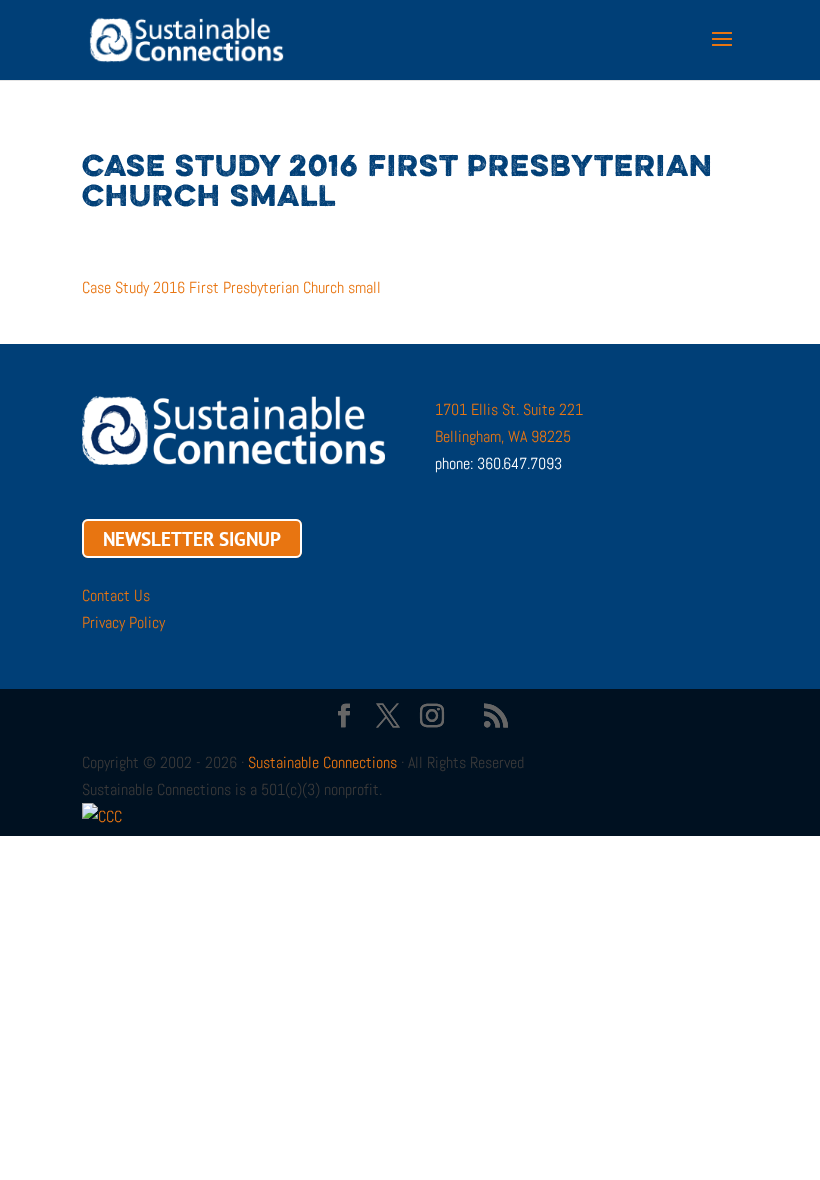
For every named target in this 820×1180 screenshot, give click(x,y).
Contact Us (116, 595)
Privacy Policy (123, 622)
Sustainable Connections (322, 762)
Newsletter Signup (192, 538)
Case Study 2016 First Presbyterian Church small (231, 287)
